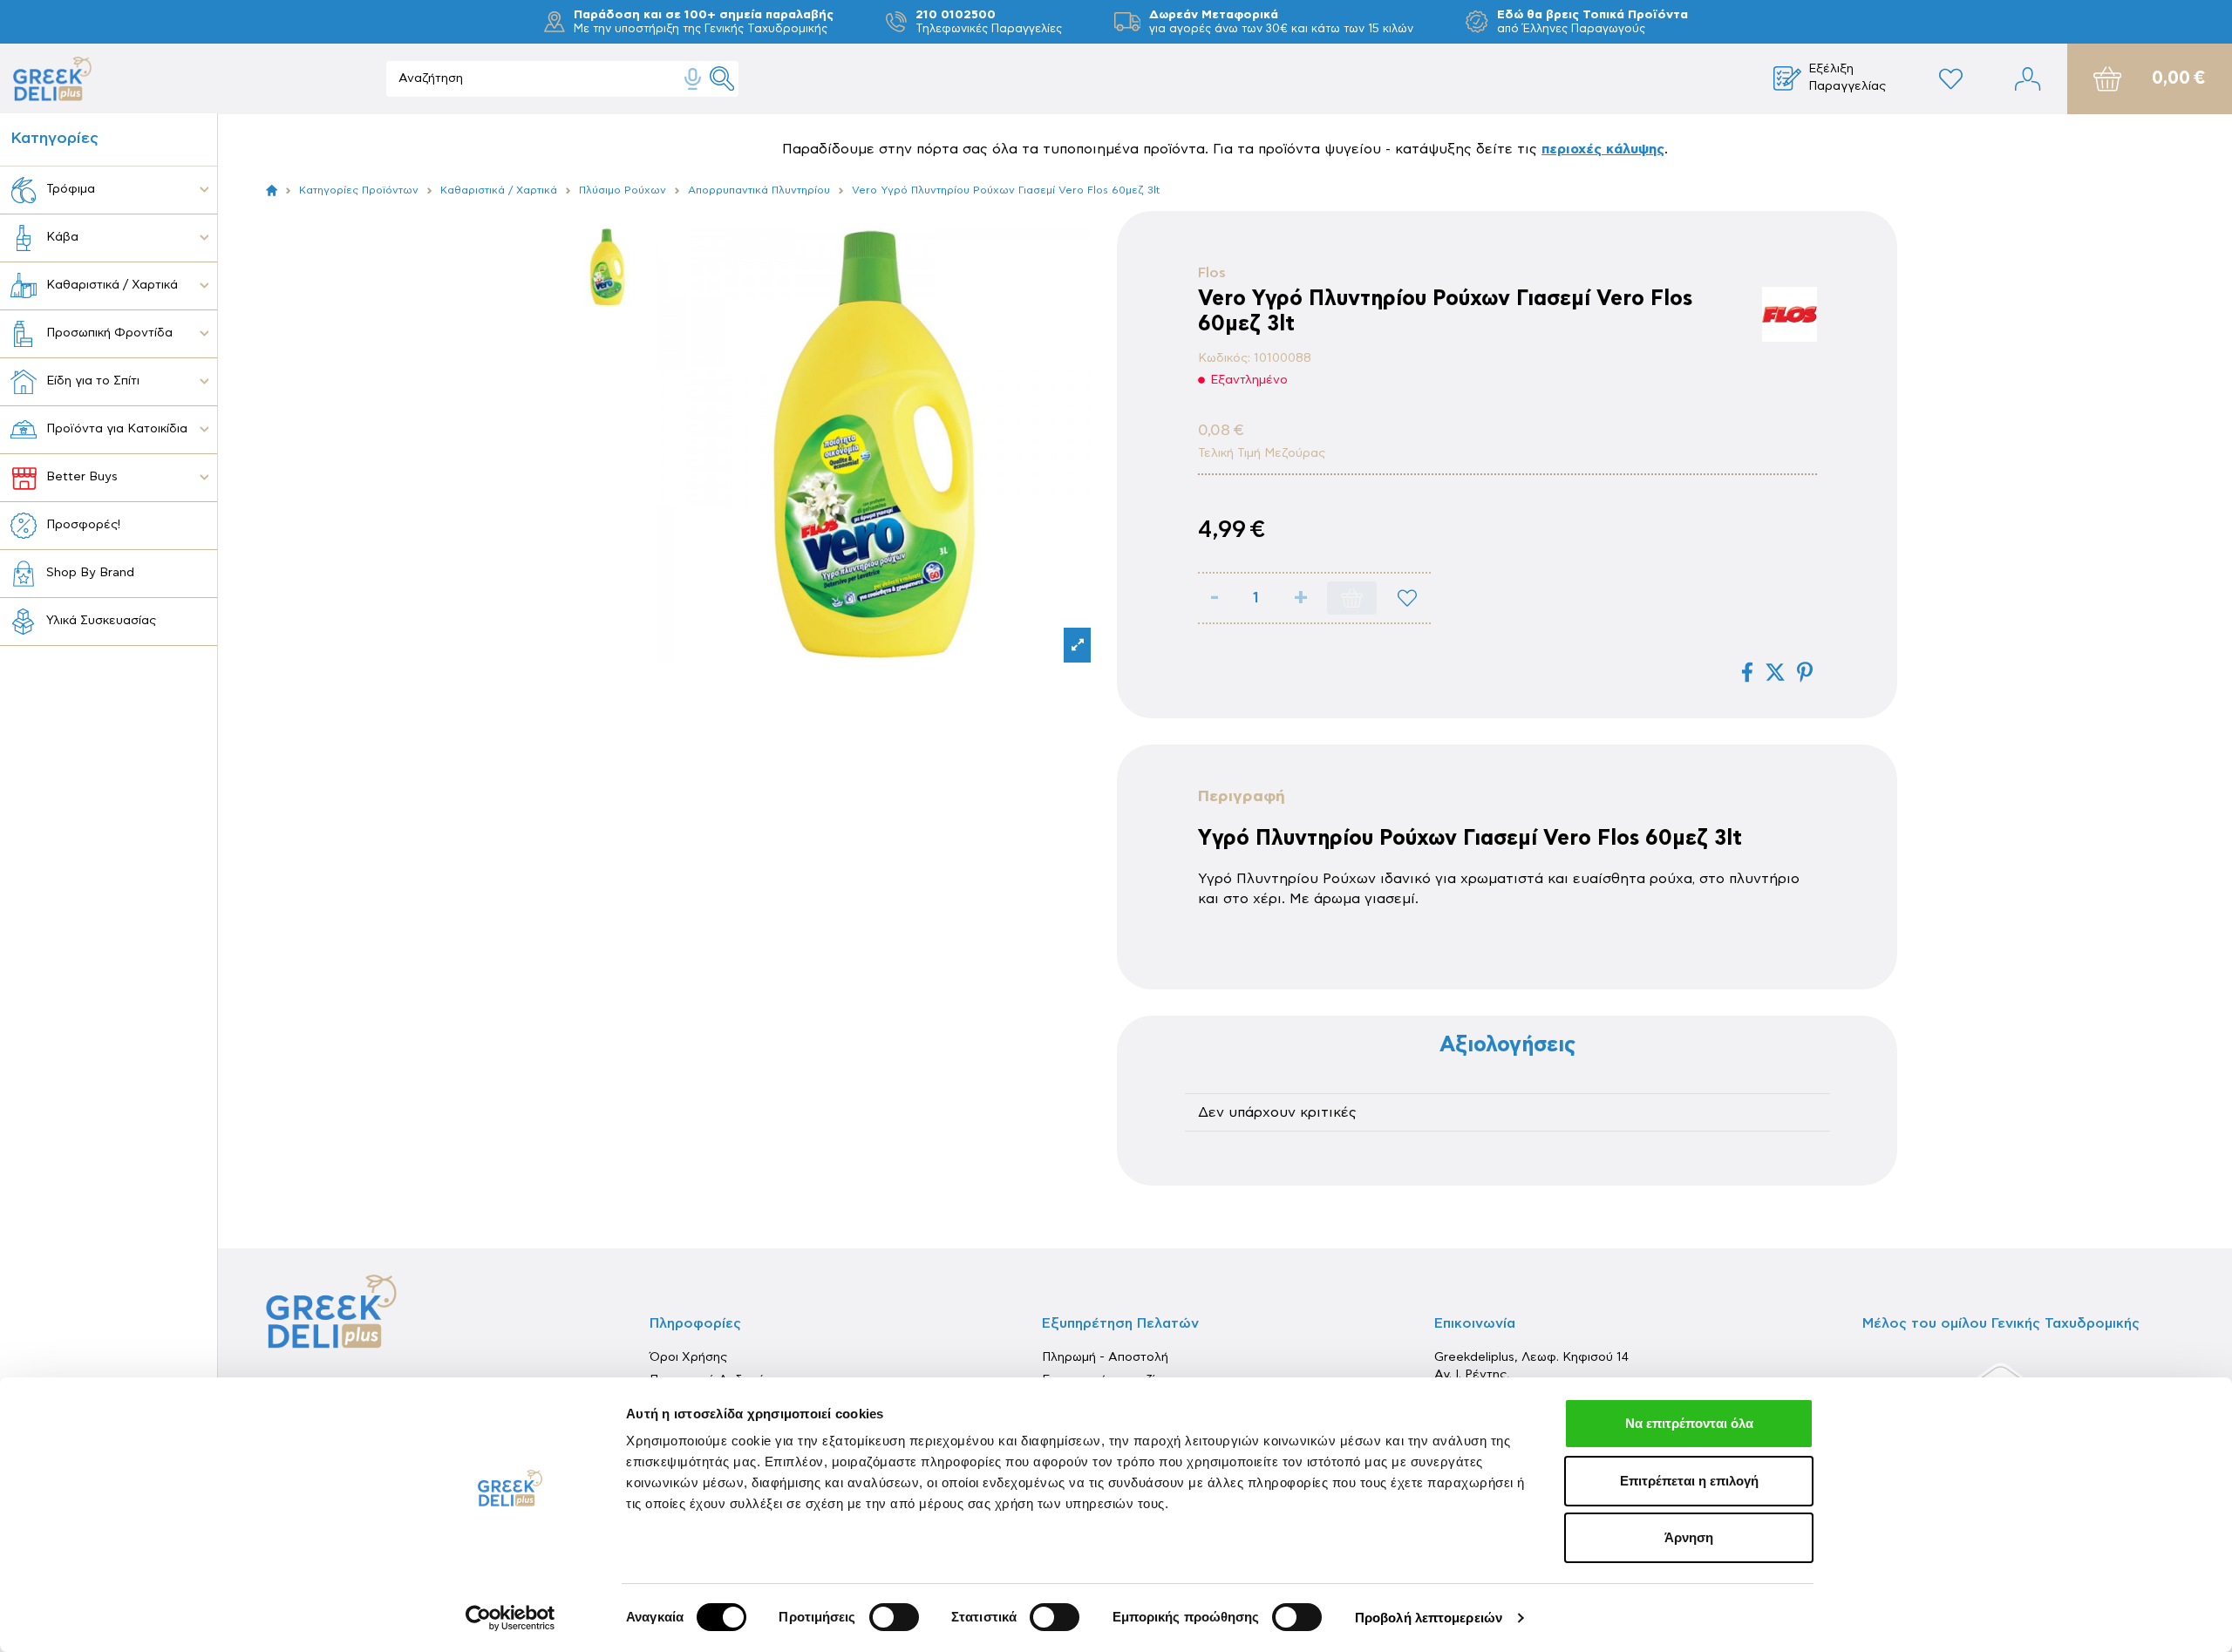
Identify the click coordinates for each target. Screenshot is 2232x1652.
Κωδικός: (1224, 358)
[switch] (894, 1617)
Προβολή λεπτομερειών (1429, 1618)
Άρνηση (1689, 1537)
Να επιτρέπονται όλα (1689, 1423)
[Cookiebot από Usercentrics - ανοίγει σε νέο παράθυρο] (510, 1618)
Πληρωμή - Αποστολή (1105, 1357)
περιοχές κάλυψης (1603, 149)
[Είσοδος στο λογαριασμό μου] (2028, 79)
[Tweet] (1775, 672)
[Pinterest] (1805, 672)
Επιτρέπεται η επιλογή (1689, 1481)
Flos (1212, 273)
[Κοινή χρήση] (1747, 672)
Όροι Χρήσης (688, 1357)
